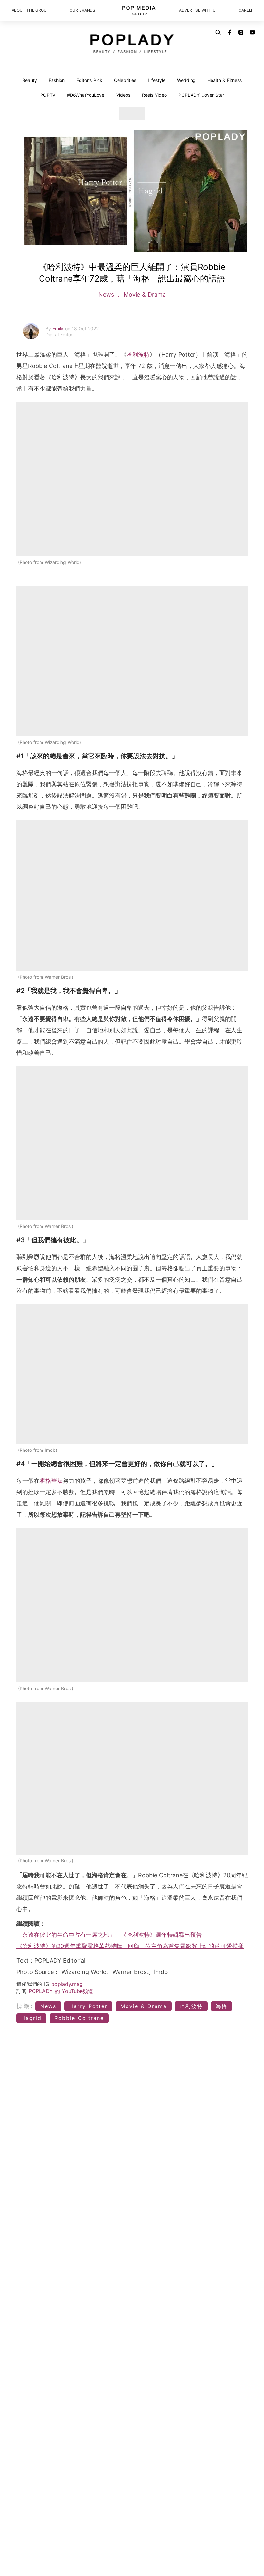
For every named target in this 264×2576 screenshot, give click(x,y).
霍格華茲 (51, 1481)
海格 (222, 2006)
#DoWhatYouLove (86, 95)
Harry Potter (88, 2006)
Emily (59, 328)
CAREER (245, 10)
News (107, 295)
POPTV (48, 95)
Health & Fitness (225, 80)
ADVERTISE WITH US (197, 10)
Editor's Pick (89, 80)
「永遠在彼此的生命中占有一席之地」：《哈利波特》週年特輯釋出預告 (109, 1935)
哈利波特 (138, 355)
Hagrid (31, 2018)
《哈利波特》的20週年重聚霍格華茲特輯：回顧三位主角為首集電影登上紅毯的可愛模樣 (130, 1946)
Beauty (30, 80)
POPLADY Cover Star (201, 95)
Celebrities (125, 80)
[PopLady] (132, 44)
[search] (218, 32)
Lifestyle (157, 80)
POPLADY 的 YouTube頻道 (61, 1991)
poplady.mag (67, 1984)
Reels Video (154, 95)
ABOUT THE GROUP (29, 10)
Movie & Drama (144, 295)
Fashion (57, 80)
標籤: (25, 2006)
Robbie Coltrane (79, 2018)
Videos (123, 95)
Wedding (186, 80)
